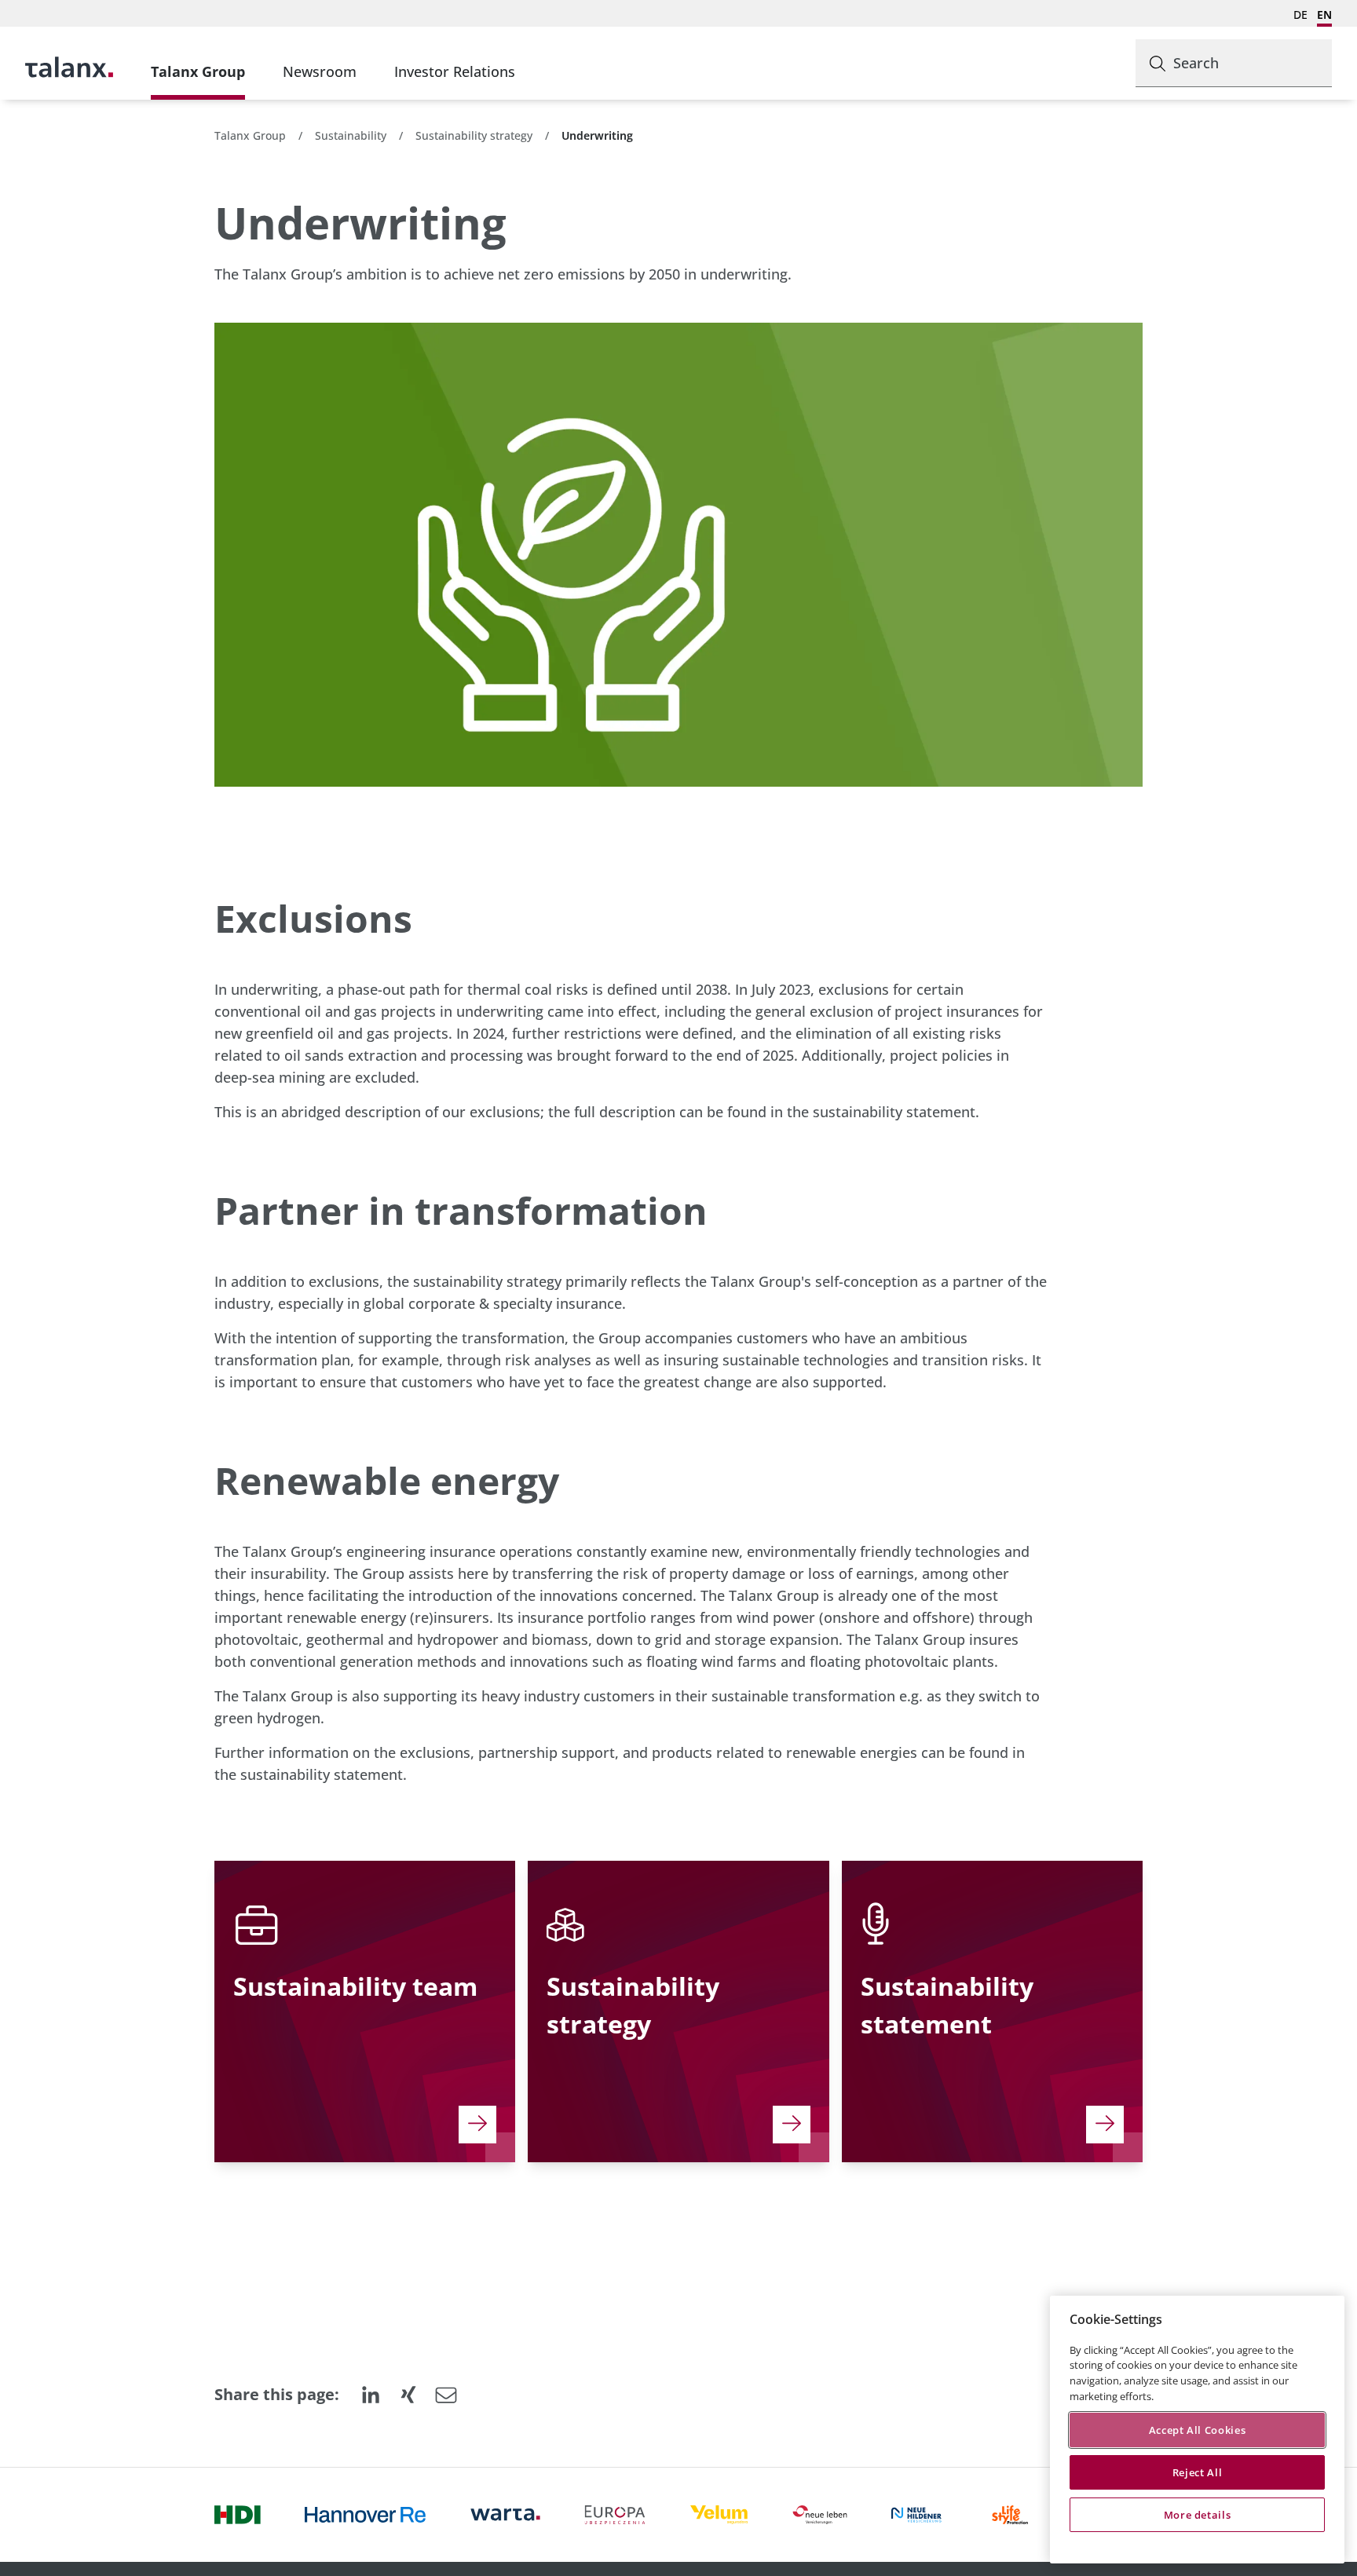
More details (1198, 2515)
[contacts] (477, 2125)
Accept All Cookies (1198, 2430)
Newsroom (320, 71)
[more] (792, 2125)
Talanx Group (198, 71)
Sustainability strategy (474, 135)
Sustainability (351, 135)
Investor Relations (455, 71)
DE (1300, 15)
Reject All (1198, 2472)
